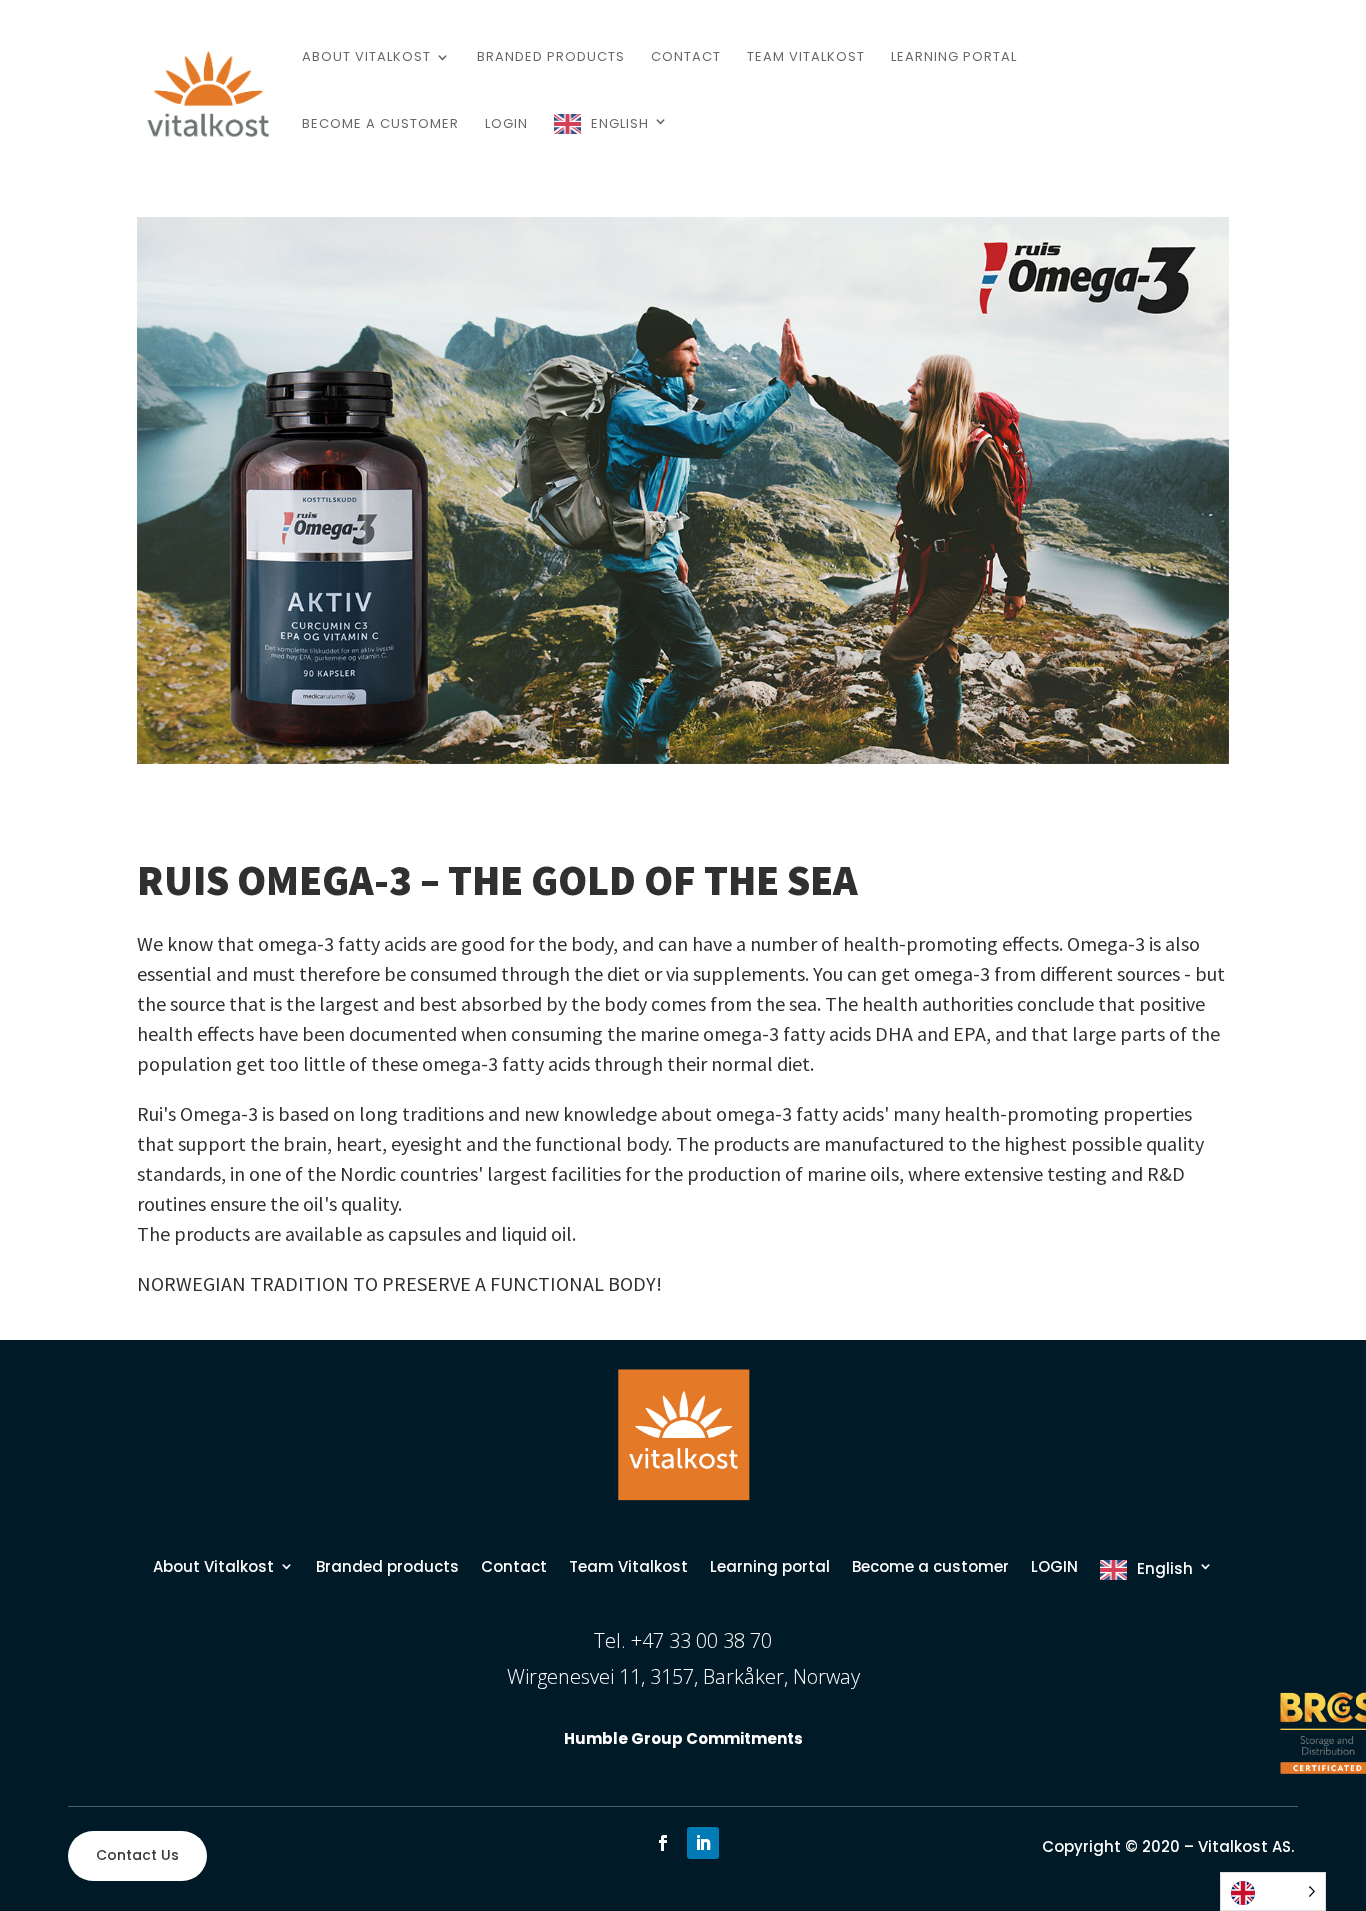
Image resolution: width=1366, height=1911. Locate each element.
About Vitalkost (366, 58)
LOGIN (506, 125)
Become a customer (380, 125)
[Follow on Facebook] (663, 1843)
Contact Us (137, 1855)
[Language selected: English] (1273, 1891)
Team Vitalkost (806, 58)
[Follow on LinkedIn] (703, 1843)
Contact (686, 58)
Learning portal (954, 58)
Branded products (551, 58)
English (620, 123)
